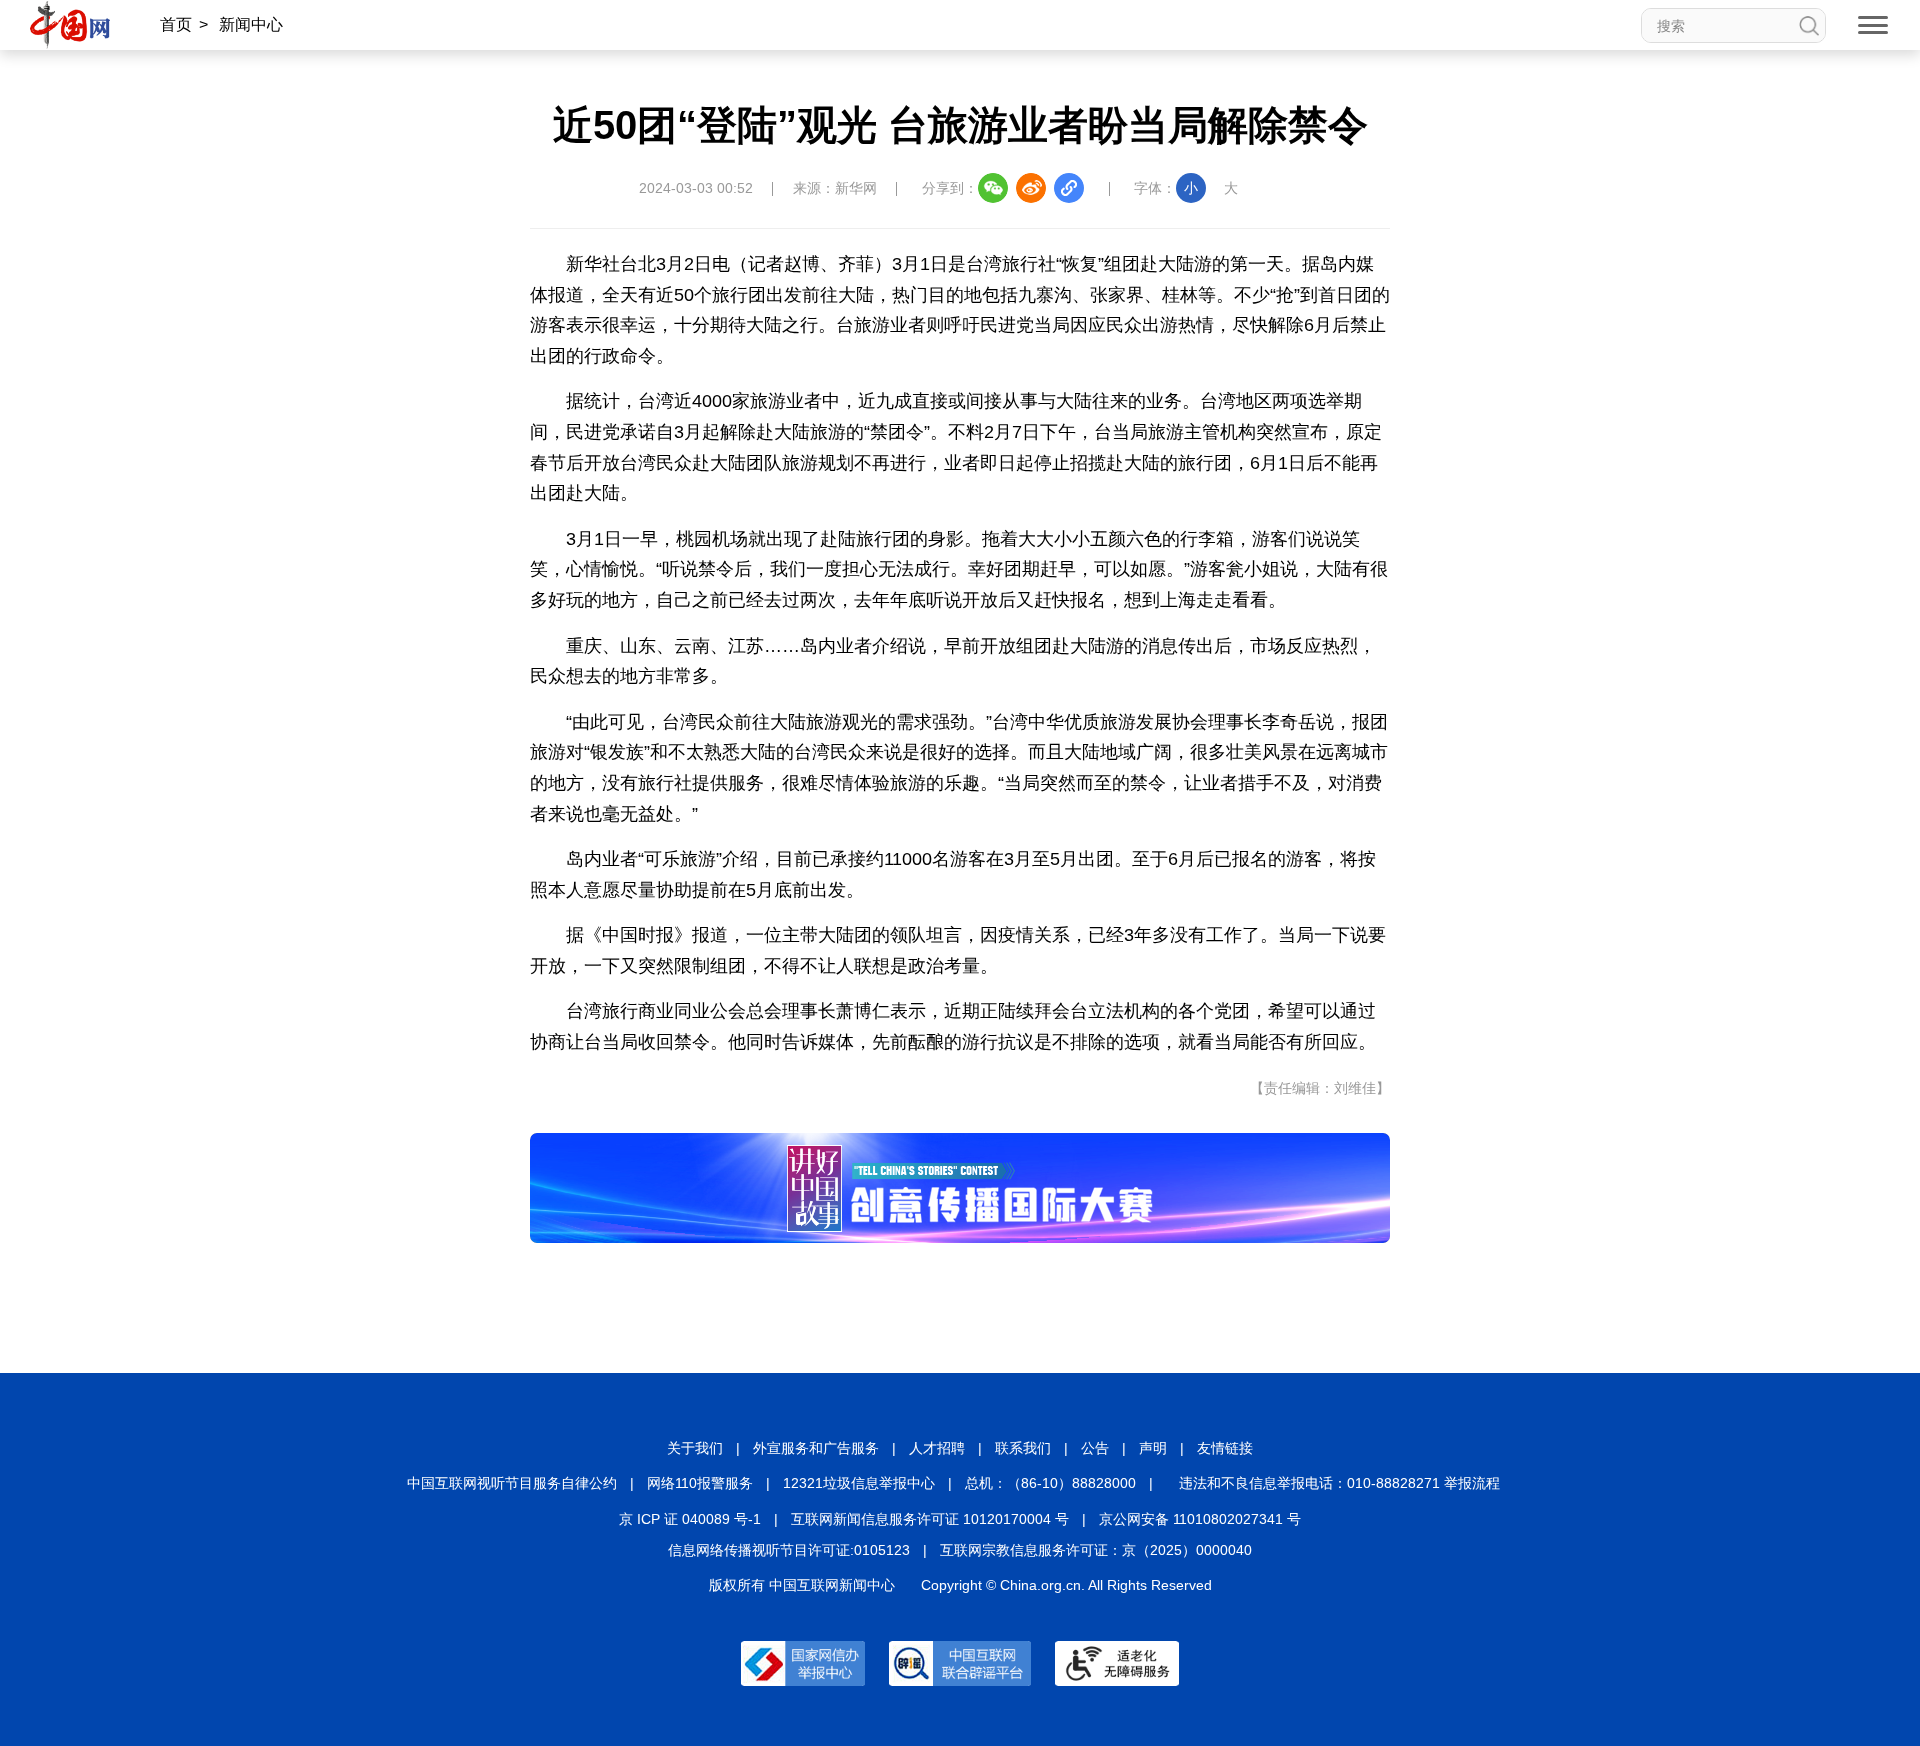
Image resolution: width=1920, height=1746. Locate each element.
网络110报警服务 (700, 1483)
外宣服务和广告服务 (816, 1448)
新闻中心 (251, 24)
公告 (1095, 1448)
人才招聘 (937, 1448)
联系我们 (1023, 1448)
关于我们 (695, 1448)
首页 (176, 24)
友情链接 (1225, 1448)
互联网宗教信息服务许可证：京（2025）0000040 (1096, 1550)
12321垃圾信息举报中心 (859, 1483)
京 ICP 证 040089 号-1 (690, 1519)
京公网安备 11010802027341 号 (1200, 1519)
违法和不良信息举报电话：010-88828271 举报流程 (1339, 1483)
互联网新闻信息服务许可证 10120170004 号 (930, 1519)
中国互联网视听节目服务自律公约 (512, 1483)
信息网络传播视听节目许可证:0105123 (789, 1550)
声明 (1153, 1448)
